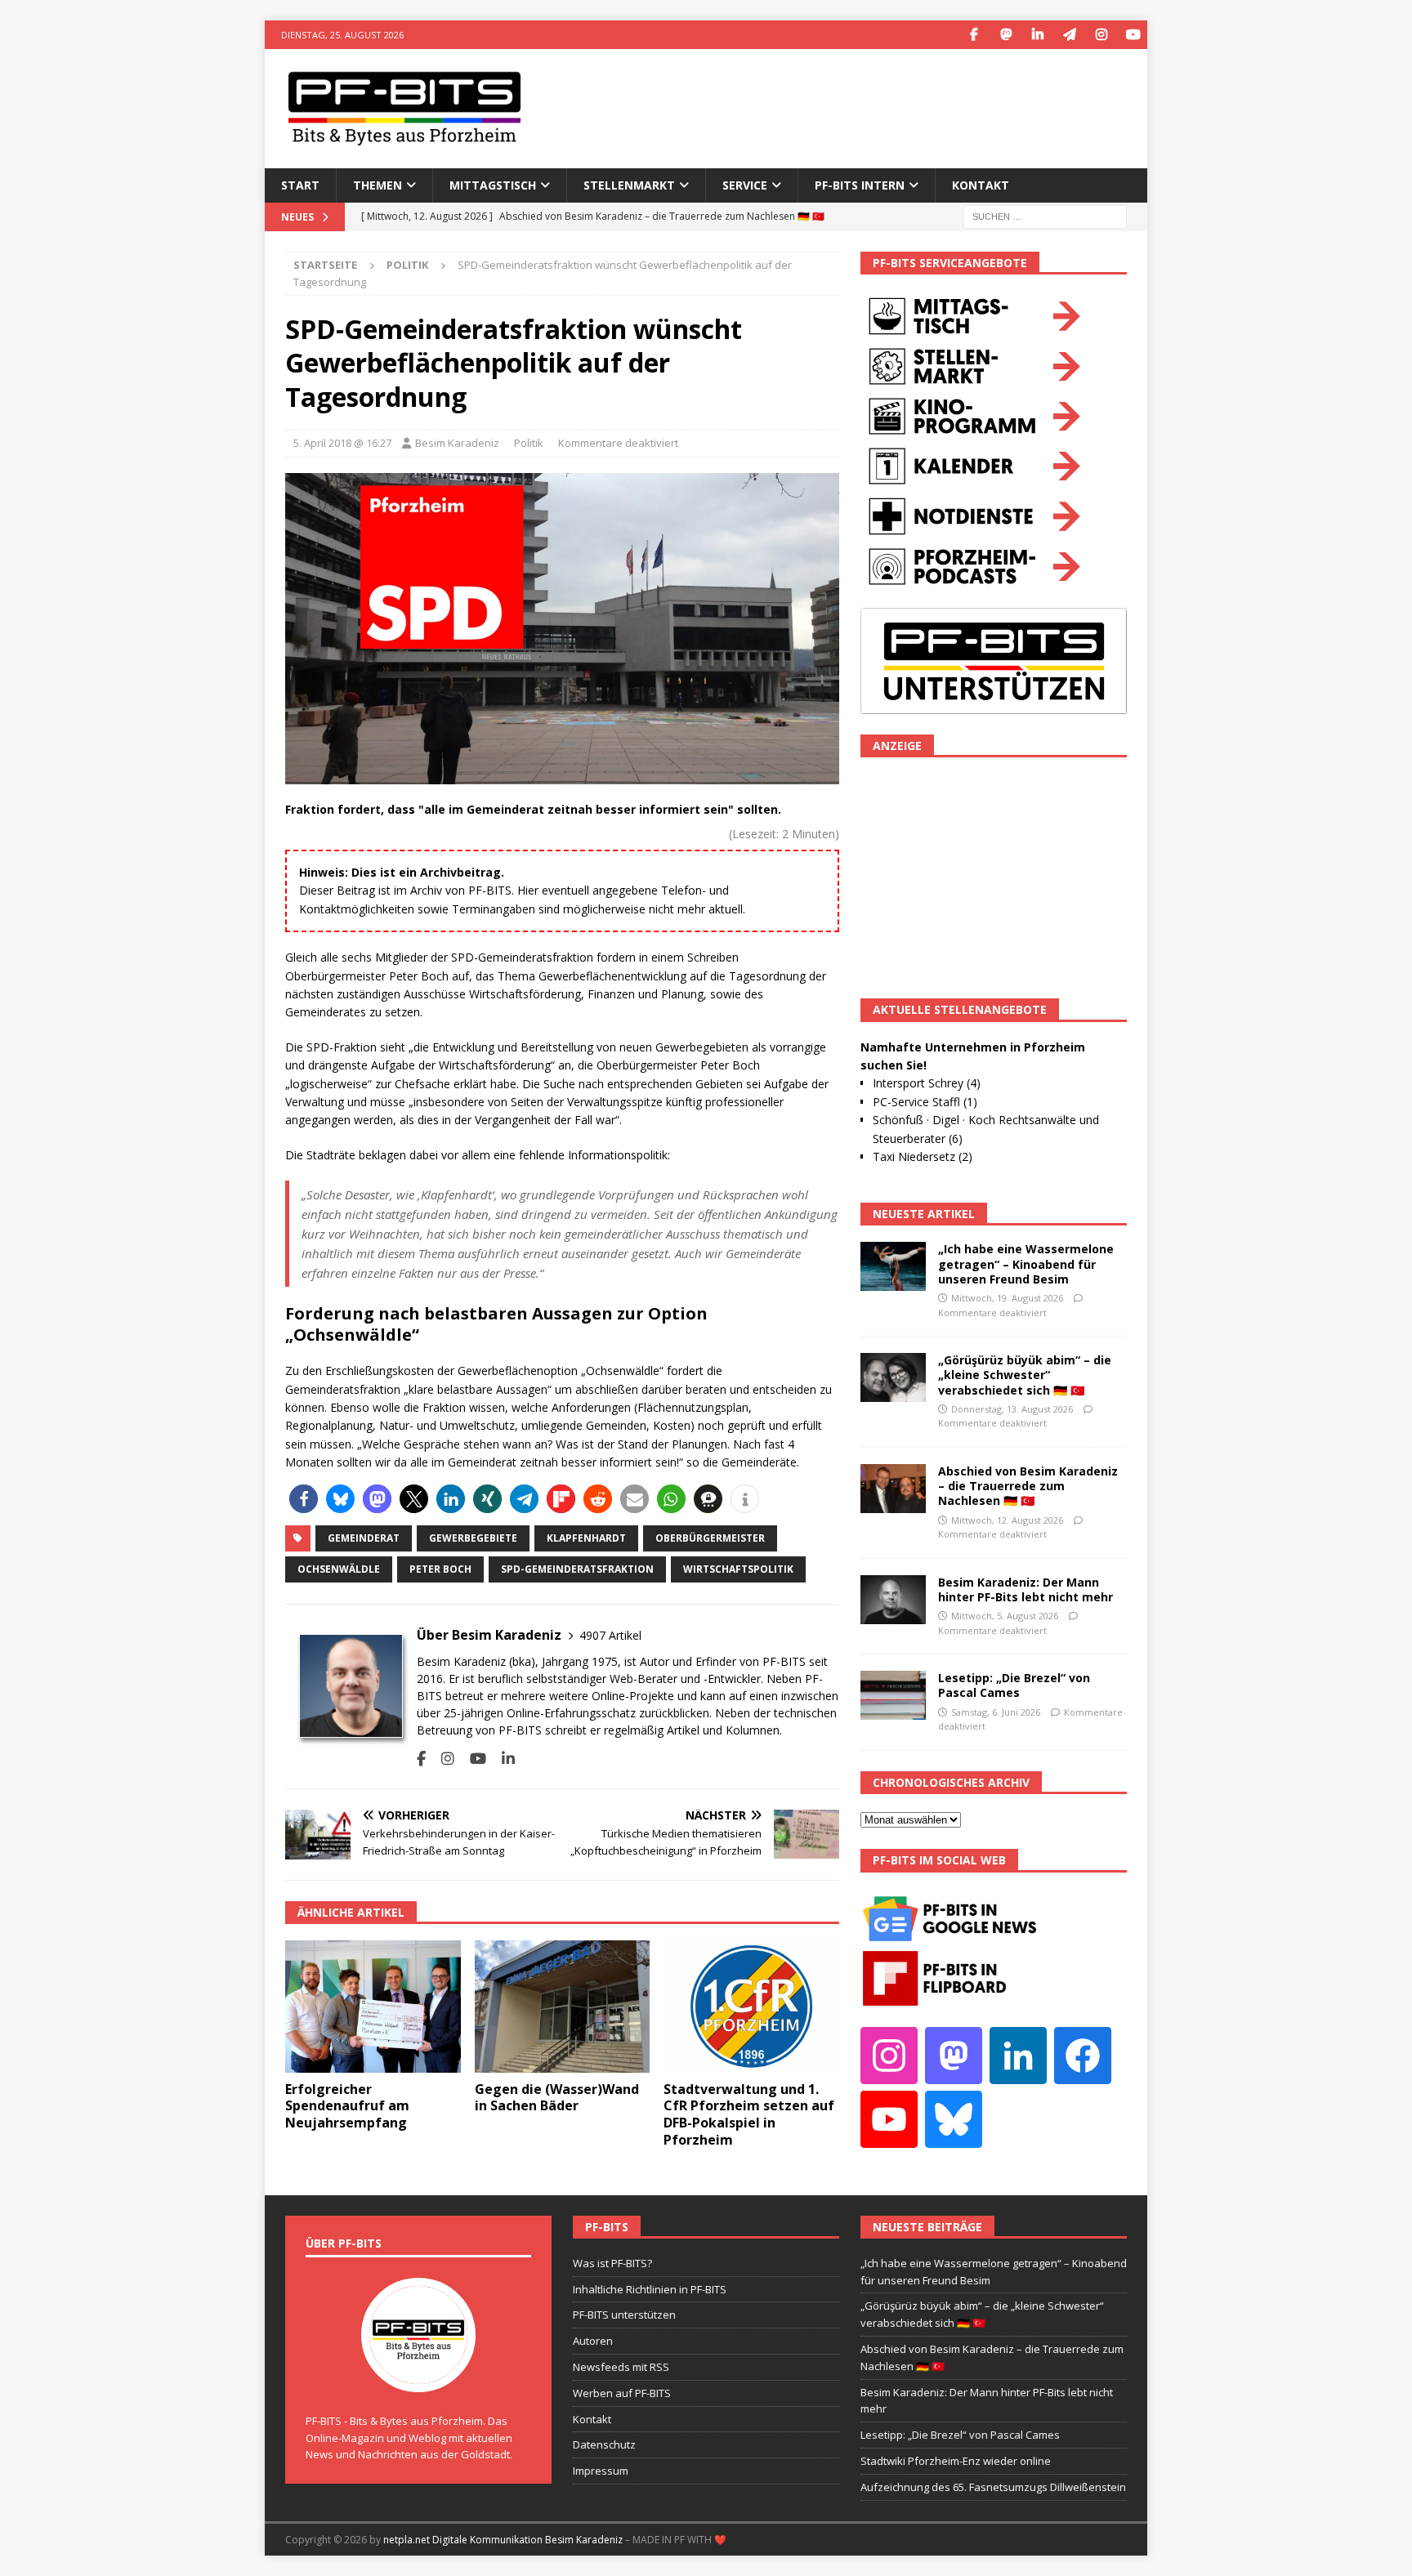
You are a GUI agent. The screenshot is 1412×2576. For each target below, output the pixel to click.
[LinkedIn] (1037, 35)
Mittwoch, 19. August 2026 (1007, 1298)
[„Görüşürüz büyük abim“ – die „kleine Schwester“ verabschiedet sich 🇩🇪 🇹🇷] (893, 1377)
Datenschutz (604, 2444)
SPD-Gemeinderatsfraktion (577, 1569)
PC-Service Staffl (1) (925, 1102)
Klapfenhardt (586, 1538)
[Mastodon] (1005, 35)
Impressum (601, 2471)
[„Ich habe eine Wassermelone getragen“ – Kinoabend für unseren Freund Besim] (893, 1266)
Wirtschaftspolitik (738, 1569)
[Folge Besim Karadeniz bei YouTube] (472, 1759)
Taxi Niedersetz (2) (923, 1156)
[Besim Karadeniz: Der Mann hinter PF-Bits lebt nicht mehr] (893, 1600)
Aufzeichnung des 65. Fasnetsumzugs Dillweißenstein (993, 2487)
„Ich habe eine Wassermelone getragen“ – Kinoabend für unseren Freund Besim (1026, 1263)
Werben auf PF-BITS (622, 2393)
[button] (304, 1499)
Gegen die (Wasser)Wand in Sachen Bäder (557, 2098)
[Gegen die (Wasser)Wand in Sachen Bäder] (563, 2006)
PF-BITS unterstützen (624, 2315)
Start (300, 185)
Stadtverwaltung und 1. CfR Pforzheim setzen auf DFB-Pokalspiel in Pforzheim (749, 2114)
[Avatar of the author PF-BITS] (418, 2375)
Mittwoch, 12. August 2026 (1007, 1520)
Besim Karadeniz (457, 443)
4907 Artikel (610, 1635)
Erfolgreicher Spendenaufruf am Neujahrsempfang (347, 2106)
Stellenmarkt (629, 185)
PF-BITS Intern (860, 185)
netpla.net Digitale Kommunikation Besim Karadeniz (503, 2540)
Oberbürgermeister (710, 1538)
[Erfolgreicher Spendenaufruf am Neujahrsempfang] (373, 2006)
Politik (529, 443)
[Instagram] (1101, 35)
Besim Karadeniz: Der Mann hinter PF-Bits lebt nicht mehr (1025, 1589)
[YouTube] (1133, 35)
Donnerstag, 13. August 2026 (1012, 1409)
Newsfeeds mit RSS (621, 2367)
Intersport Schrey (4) (927, 1083)
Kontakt (981, 185)
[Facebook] (974, 35)
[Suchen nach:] (1045, 215)
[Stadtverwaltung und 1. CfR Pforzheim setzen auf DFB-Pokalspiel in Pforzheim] (751, 2006)
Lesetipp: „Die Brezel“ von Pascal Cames (1014, 1685)
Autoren (593, 2341)
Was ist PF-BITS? (612, 2263)
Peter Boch (440, 1569)
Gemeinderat (364, 1538)
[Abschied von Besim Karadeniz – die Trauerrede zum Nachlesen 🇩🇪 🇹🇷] (893, 1489)
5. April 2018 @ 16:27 (342, 443)
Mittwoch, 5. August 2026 (1005, 1616)
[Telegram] (1069, 35)
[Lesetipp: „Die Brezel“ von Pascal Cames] (893, 1695)
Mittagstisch (493, 185)
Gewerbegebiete (473, 1538)
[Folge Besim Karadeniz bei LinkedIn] (502, 1759)
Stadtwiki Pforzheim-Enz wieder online (956, 2461)
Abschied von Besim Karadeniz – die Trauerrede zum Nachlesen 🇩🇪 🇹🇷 (1028, 1486)
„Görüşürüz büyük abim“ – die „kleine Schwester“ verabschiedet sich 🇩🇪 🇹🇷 (1025, 1375)
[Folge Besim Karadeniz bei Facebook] (421, 1759)
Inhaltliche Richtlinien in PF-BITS (650, 2289)
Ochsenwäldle (339, 1569)
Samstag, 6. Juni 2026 (996, 1712)
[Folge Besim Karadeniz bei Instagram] (442, 1759)
